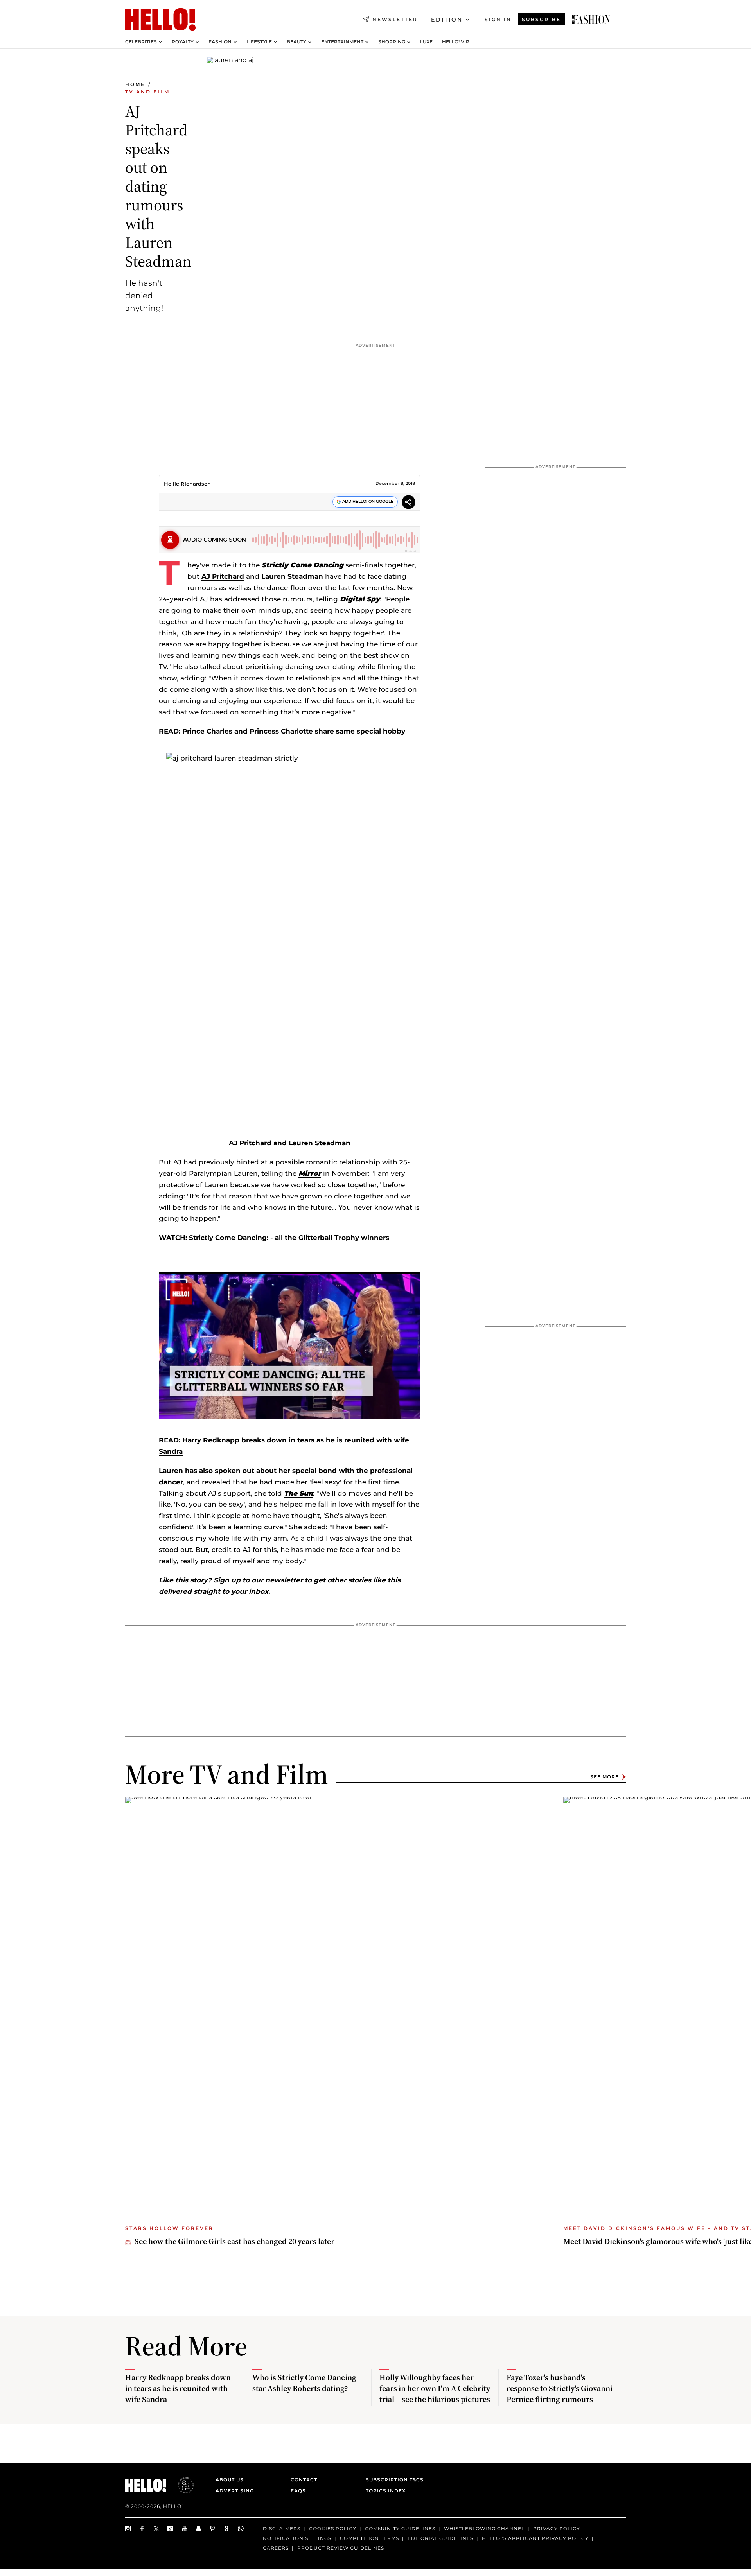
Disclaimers (282, 2528)
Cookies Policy (333, 2528)
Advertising (235, 2491)
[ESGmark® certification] (181, 2485)
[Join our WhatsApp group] (241, 2528)
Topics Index (386, 2491)
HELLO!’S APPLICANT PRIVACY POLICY (535, 2538)
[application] (289, 1345)
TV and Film (147, 92)
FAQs (298, 2491)
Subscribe (541, 19)
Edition (447, 20)
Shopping (392, 42)
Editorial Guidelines (440, 2538)
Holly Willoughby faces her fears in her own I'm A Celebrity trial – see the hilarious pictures (435, 2388)
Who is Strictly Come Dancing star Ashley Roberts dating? (304, 2383)
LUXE (426, 42)
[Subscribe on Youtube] (185, 2528)
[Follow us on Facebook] (142, 2528)
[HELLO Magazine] (160, 20)
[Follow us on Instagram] (128, 2528)
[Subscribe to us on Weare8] (227, 2528)
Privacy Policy (557, 2528)
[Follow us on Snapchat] (199, 2528)
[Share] (409, 503)
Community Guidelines (400, 2528)
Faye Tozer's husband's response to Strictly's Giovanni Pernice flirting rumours (560, 2388)
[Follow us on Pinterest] (213, 2528)
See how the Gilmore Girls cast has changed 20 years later (234, 2241)
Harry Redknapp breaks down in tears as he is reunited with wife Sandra (178, 2388)
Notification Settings (297, 2538)
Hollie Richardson (187, 484)
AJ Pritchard (223, 576)
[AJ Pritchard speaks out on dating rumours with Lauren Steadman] (591, 20)
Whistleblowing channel (484, 2528)
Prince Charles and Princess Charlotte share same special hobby (294, 731)
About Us (230, 2480)
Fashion (220, 42)
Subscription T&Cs (392, 2480)
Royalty (183, 42)
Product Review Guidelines (341, 2548)
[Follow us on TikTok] (171, 2528)
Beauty (296, 42)
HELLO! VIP (456, 42)
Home (135, 84)
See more (605, 1777)
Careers (276, 2548)
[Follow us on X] (156, 2528)
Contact (304, 2480)
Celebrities (141, 42)
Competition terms (369, 2538)
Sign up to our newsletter (257, 1580)
